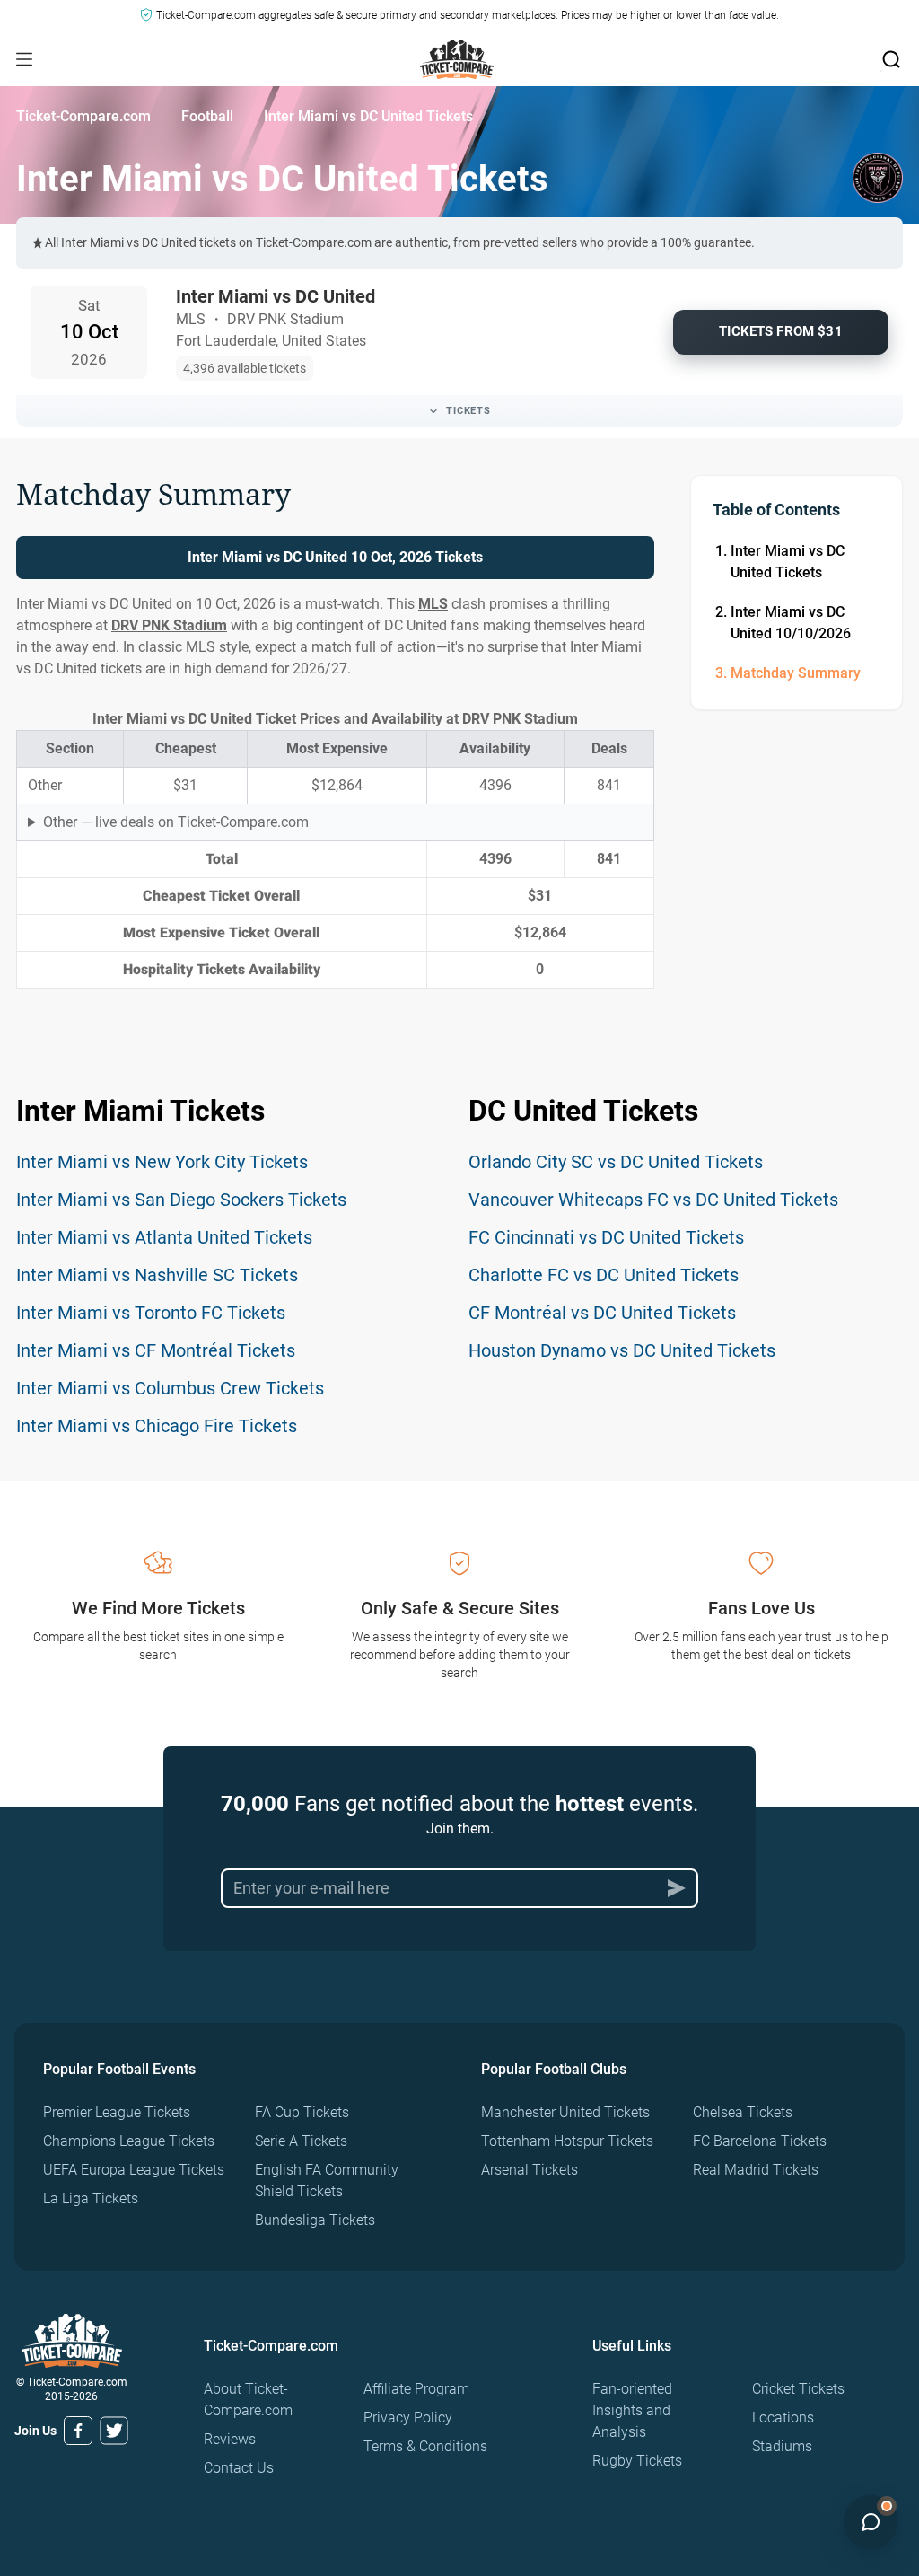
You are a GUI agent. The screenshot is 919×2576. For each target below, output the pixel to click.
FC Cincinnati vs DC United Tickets (606, 1237)
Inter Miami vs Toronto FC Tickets (151, 1313)
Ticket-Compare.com (83, 116)
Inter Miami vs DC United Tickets (788, 562)
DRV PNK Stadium (169, 625)
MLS (433, 604)
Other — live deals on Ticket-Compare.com (176, 822)
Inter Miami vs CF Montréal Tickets (156, 1350)
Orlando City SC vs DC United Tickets (616, 1162)
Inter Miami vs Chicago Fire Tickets (157, 1426)
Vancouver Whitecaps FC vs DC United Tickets (653, 1200)
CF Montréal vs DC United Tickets (602, 1313)
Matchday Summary (796, 673)
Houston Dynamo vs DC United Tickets (622, 1350)
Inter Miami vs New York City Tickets (162, 1162)
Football (207, 116)
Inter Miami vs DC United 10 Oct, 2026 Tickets (335, 557)
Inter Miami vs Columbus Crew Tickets (170, 1388)
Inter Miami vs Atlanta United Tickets (164, 1237)
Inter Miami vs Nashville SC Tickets (157, 1275)
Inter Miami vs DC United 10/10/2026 (791, 623)
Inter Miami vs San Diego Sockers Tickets (181, 1200)
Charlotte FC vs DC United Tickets (604, 1275)
